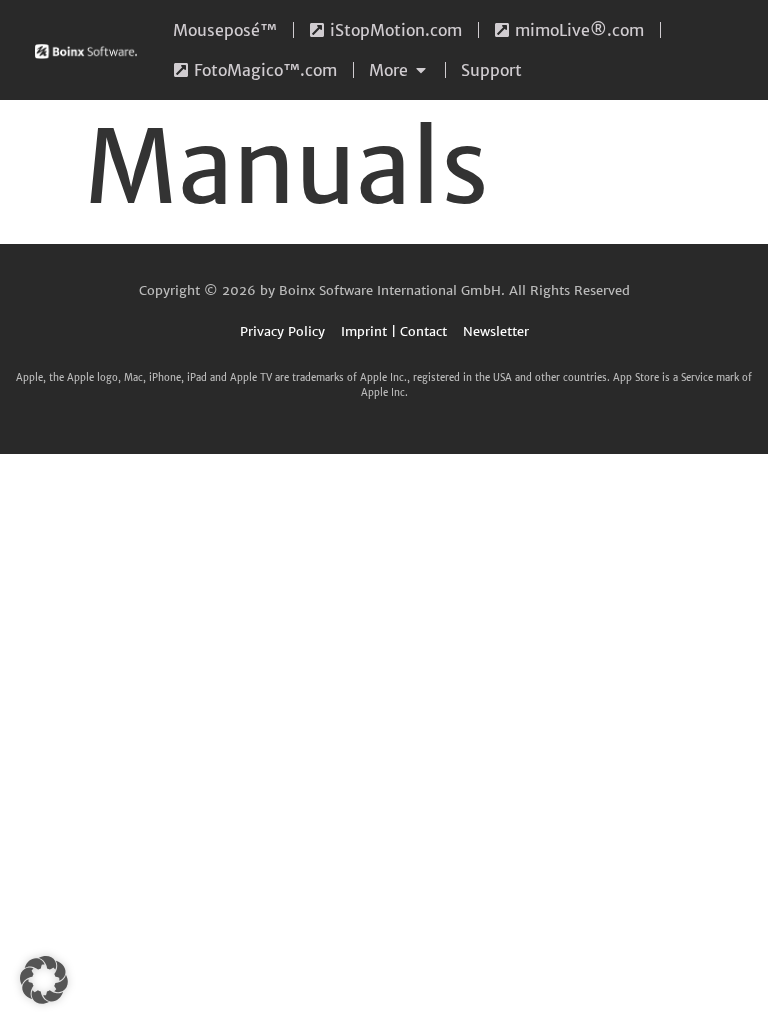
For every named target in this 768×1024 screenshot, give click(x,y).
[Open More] (421, 70)
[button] (44, 980)
